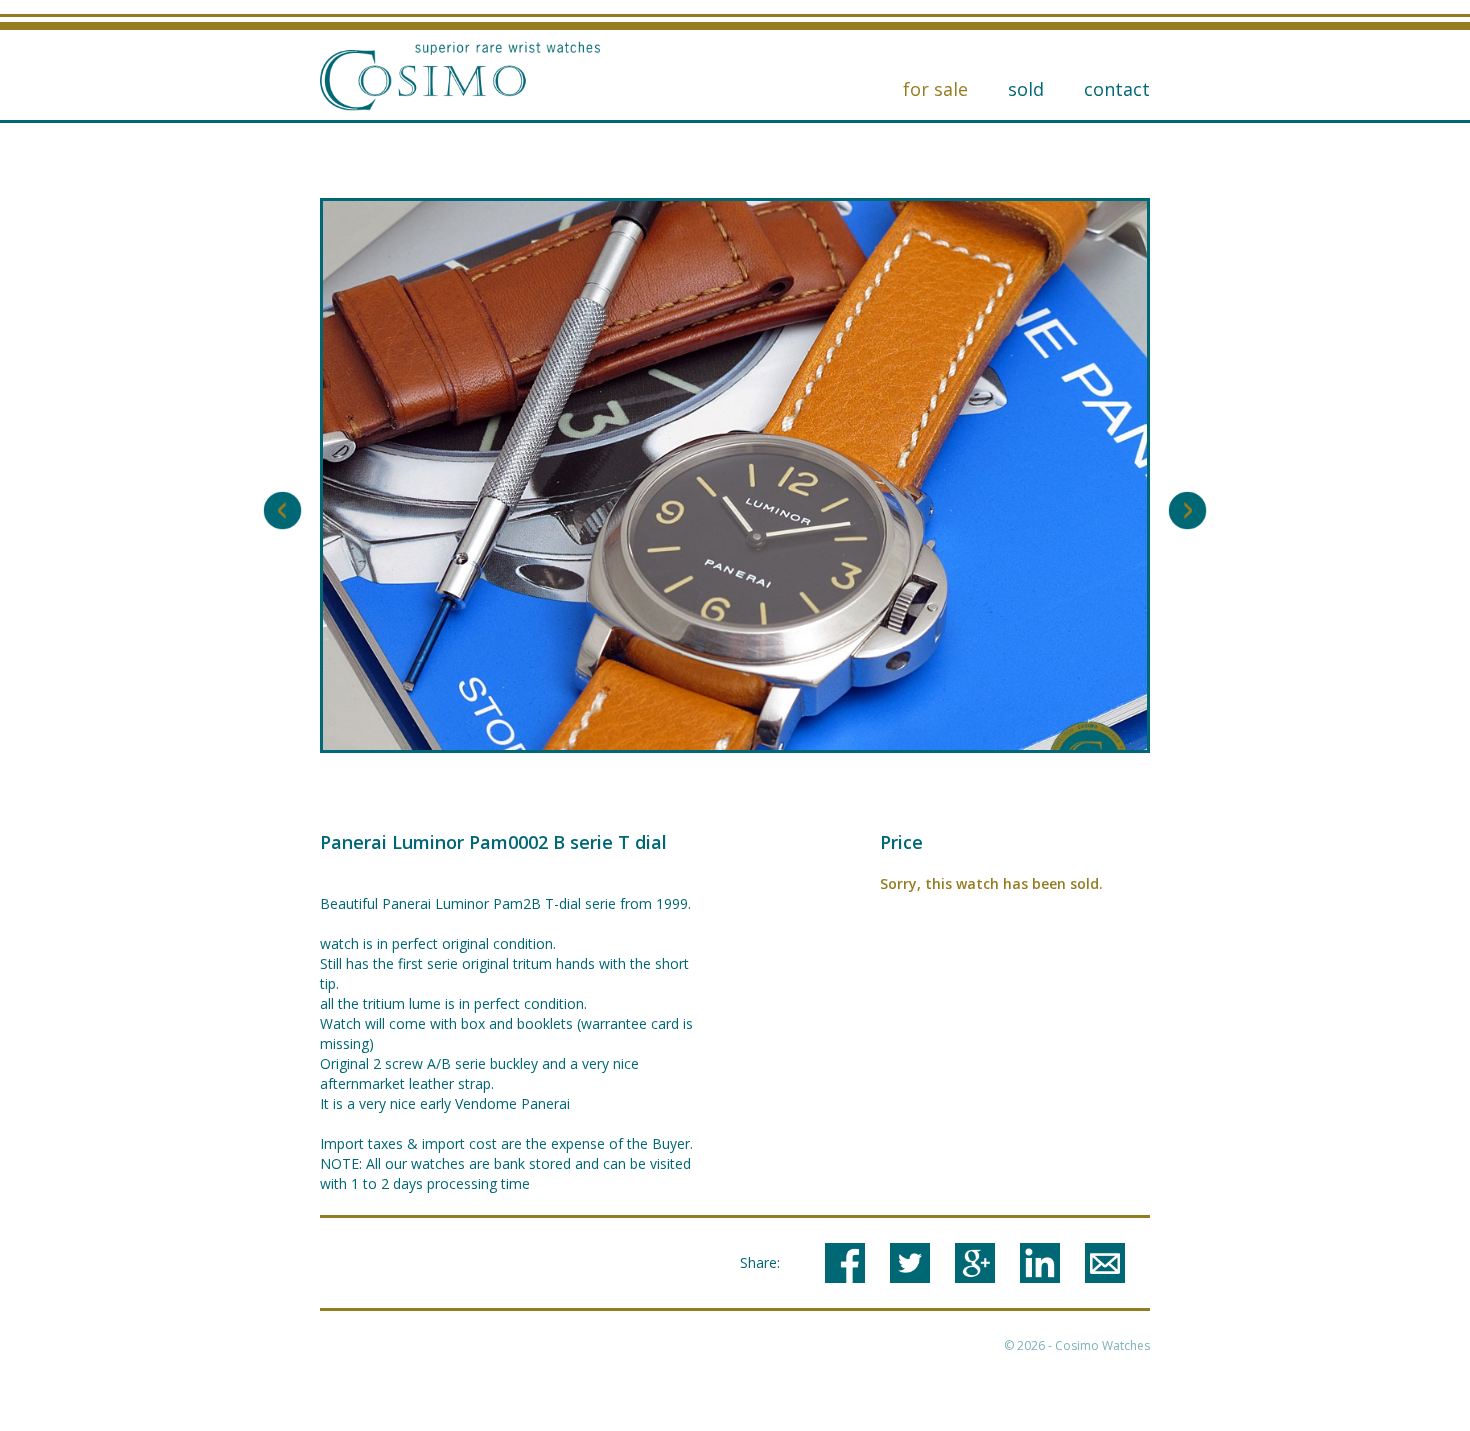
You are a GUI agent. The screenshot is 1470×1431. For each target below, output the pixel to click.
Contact (1117, 89)
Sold (1026, 89)
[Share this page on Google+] (975, 1263)
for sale (935, 89)
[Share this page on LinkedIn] (1040, 1263)
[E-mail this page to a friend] (1105, 1263)
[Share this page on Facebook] (845, 1263)
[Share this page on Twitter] (910, 1263)
